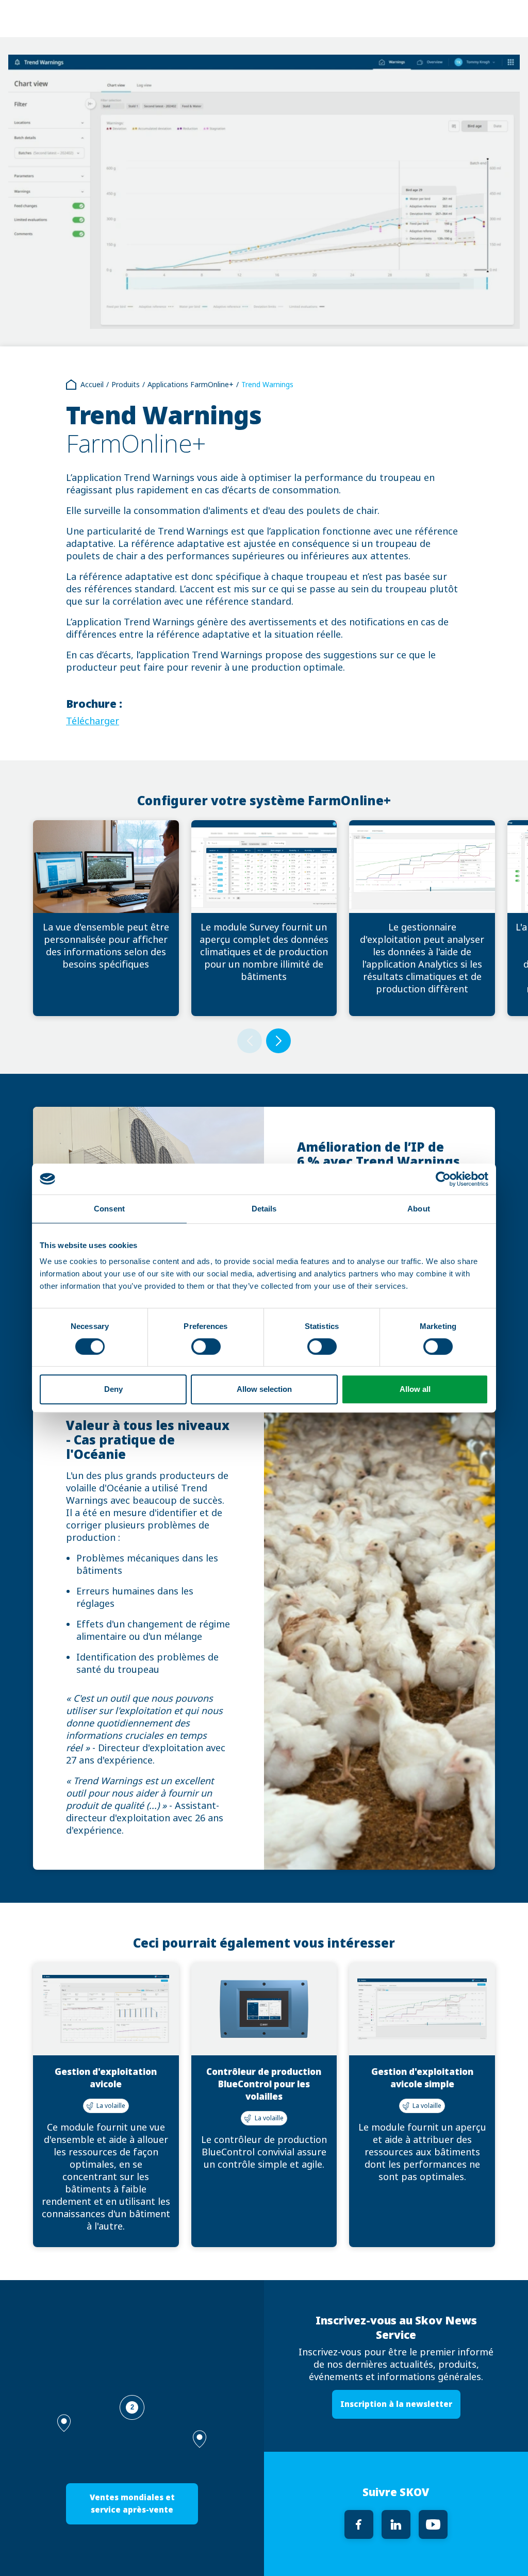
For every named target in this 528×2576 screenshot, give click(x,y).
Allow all (415, 1389)
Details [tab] (264, 1209)
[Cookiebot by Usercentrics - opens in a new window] (443, 1179)
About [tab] (419, 1209)
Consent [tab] (109, 1209)
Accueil (92, 385)
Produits (126, 385)
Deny (113, 1389)
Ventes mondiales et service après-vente (132, 2504)
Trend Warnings (267, 385)
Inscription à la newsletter (396, 2404)
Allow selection (264, 1389)
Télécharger (93, 721)
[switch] (206, 1347)
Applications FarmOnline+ (191, 385)
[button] (200, 2439)
